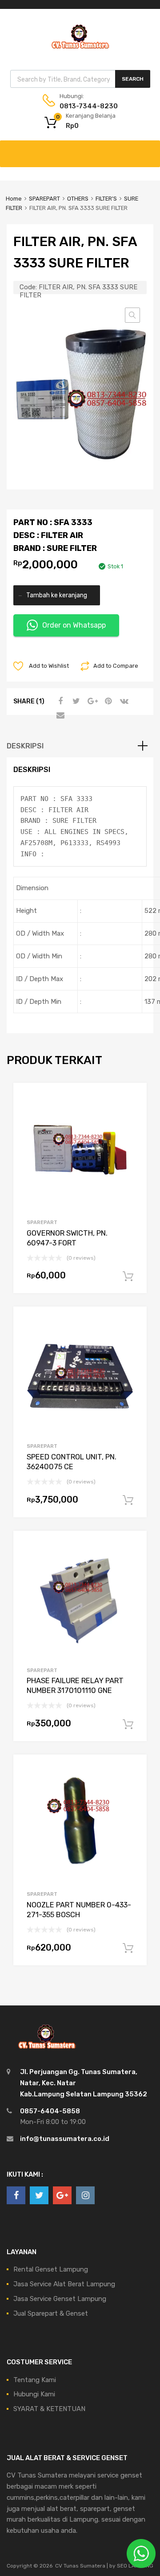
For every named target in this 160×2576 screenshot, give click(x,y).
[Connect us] (16, 2195)
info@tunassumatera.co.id (65, 2139)
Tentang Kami (35, 2380)
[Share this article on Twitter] (75, 701)
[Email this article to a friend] (59, 715)
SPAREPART (44, 199)
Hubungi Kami (34, 2394)
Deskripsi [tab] (25, 746)
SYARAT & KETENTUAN (49, 2409)
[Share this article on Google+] (91, 701)
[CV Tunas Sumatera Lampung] (80, 50)
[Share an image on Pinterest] (107, 701)
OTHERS (78, 199)
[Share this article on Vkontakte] (123, 701)
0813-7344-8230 (81, 106)
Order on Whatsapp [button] (74, 625)
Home (14, 199)
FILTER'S (106, 199)
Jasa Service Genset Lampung (60, 2299)
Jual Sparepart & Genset (51, 2313)
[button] (132, 315)
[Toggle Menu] (148, 149)
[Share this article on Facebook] (59, 701)
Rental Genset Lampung (51, 2269)
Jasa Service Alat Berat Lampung (64, 2284)
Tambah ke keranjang (57, 595)
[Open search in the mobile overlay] (80, 79)
